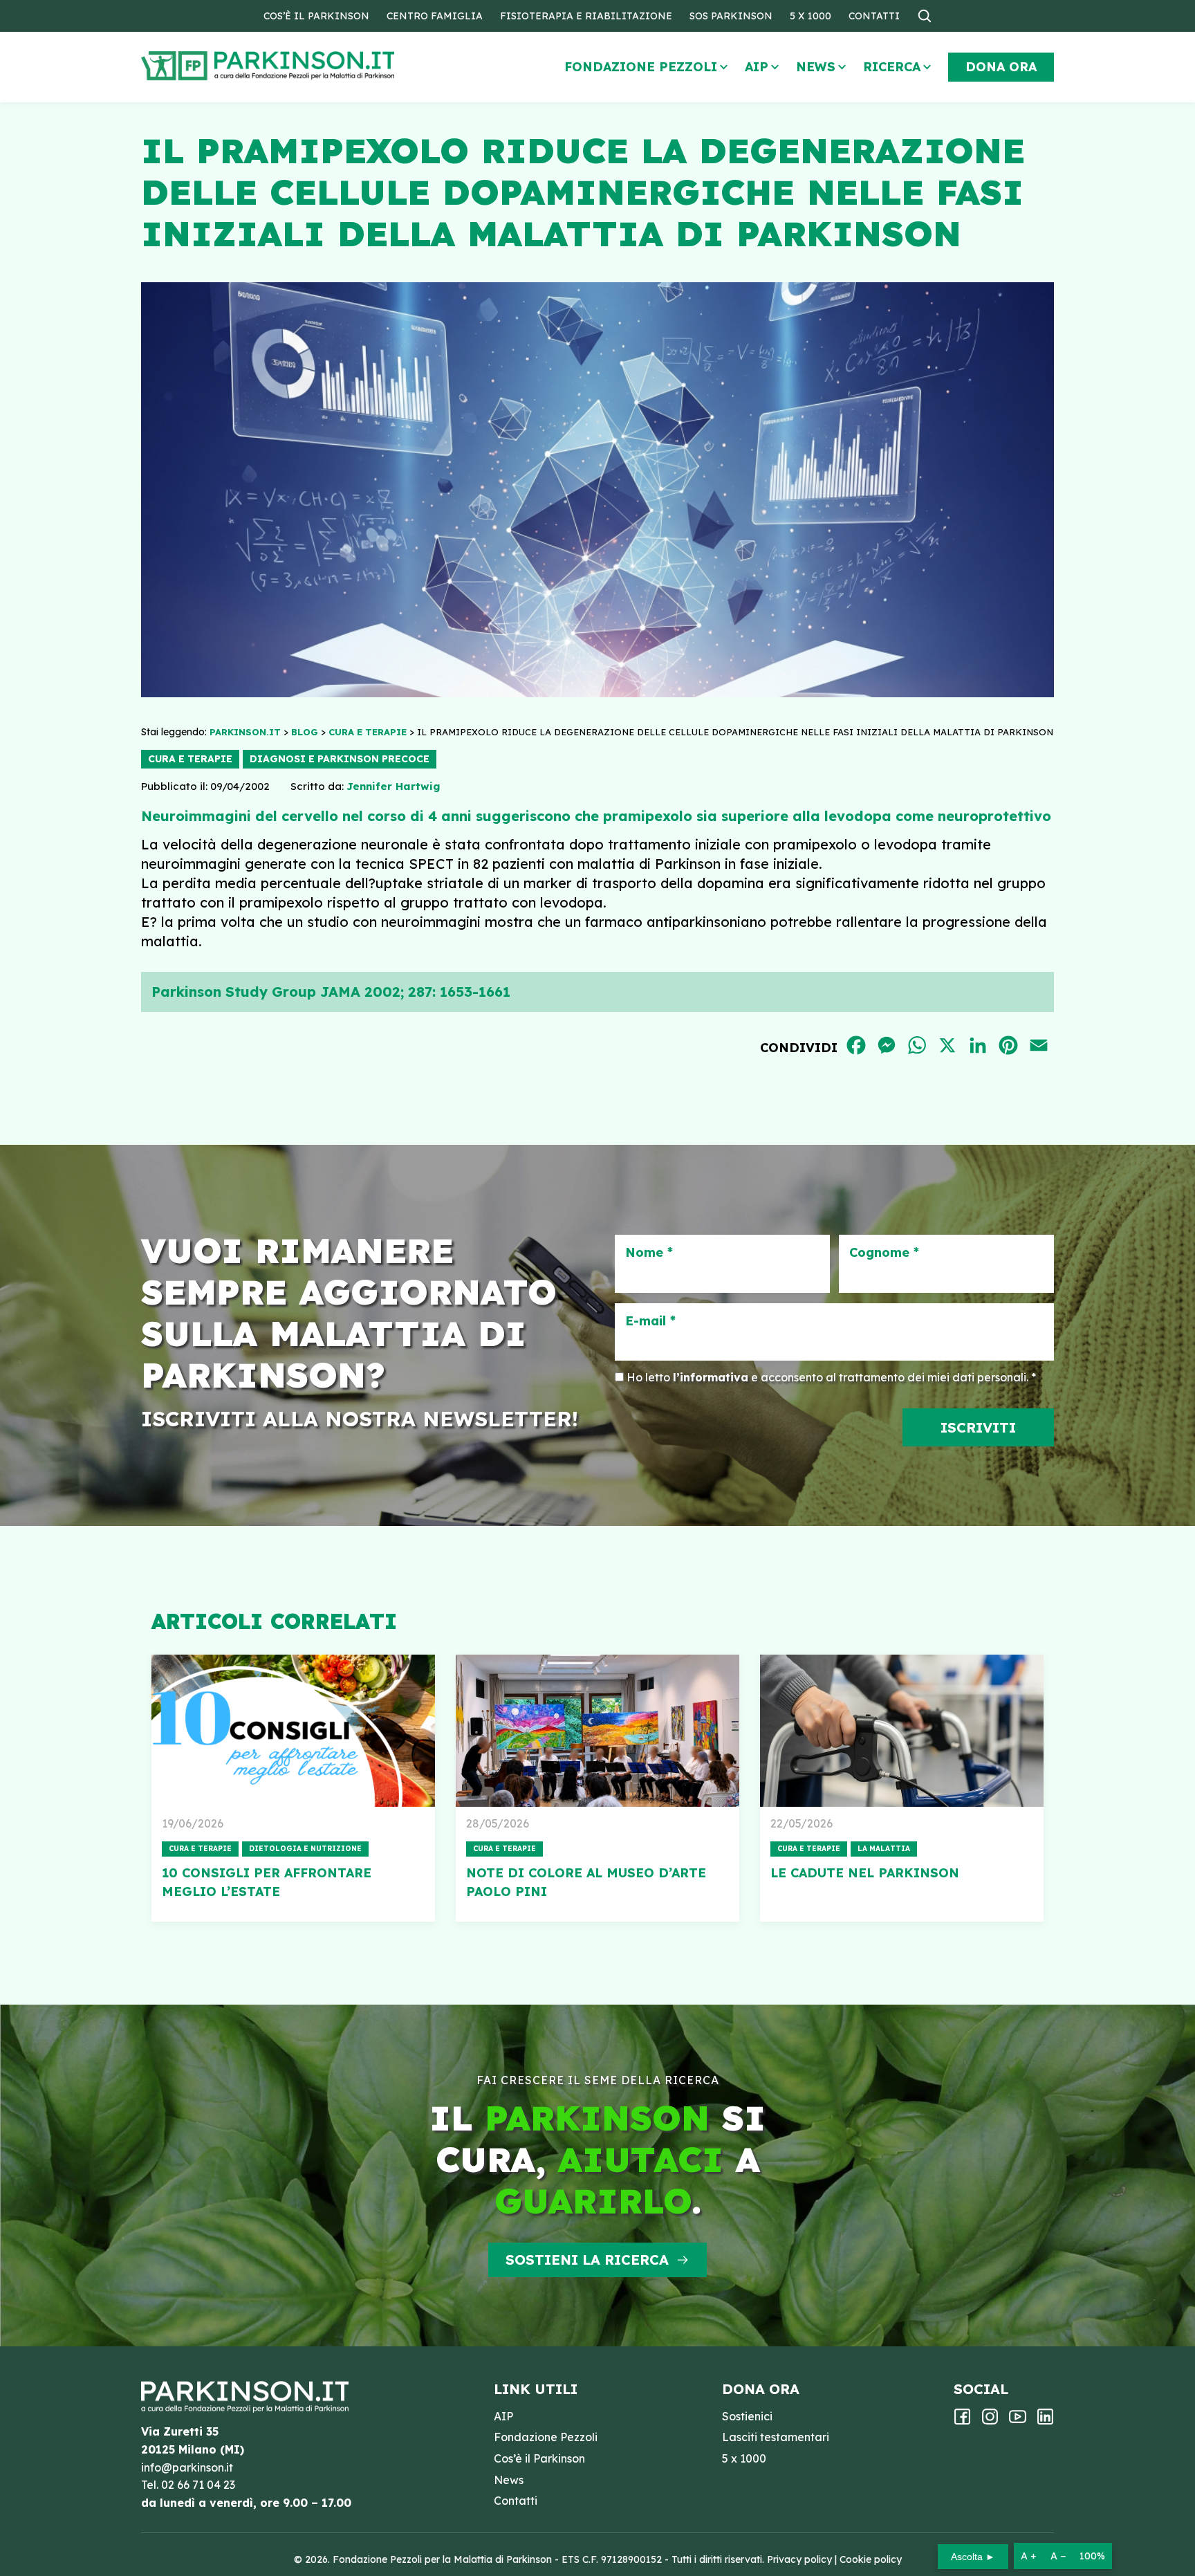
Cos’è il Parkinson (316, 16)
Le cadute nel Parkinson (865, 1873)
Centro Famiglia (435, 16)
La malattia (884, 1849)
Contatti (874, 16)
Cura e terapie (190, 759)
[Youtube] (1018, 2421)
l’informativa (711, 1377)
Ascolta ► (973, 2557)
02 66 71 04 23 (198, 2485)
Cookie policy (871, 2559)
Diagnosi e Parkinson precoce (340, 759)
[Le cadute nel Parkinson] (902, 1731)
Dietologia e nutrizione (305, 1849)
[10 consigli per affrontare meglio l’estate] (293, 1731)
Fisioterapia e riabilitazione (586, 16)
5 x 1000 (810, 16)
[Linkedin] (1045, 2421)
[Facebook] (962, 2421)
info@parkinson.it (187, 2467)
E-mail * (650, 1321)
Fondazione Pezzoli (641, 67)
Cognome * (884, 1253)
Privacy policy (799, 2559)
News (816, 67)
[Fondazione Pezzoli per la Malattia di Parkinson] (308, 66)
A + (1029, 2556)
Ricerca (892, 67)
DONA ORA (1001, 67)
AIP (757, 67)
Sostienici (747, 2416)
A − (1058, 2556)
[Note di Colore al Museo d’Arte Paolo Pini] (597, 1731)
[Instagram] (990, 2421)
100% (1092, 2556)
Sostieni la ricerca (587, 2260)
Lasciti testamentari (776, 2437)
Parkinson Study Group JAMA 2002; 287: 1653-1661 (331, 992)
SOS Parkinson (731, 16)
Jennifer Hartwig (393, 786)
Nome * (649, 1253)
